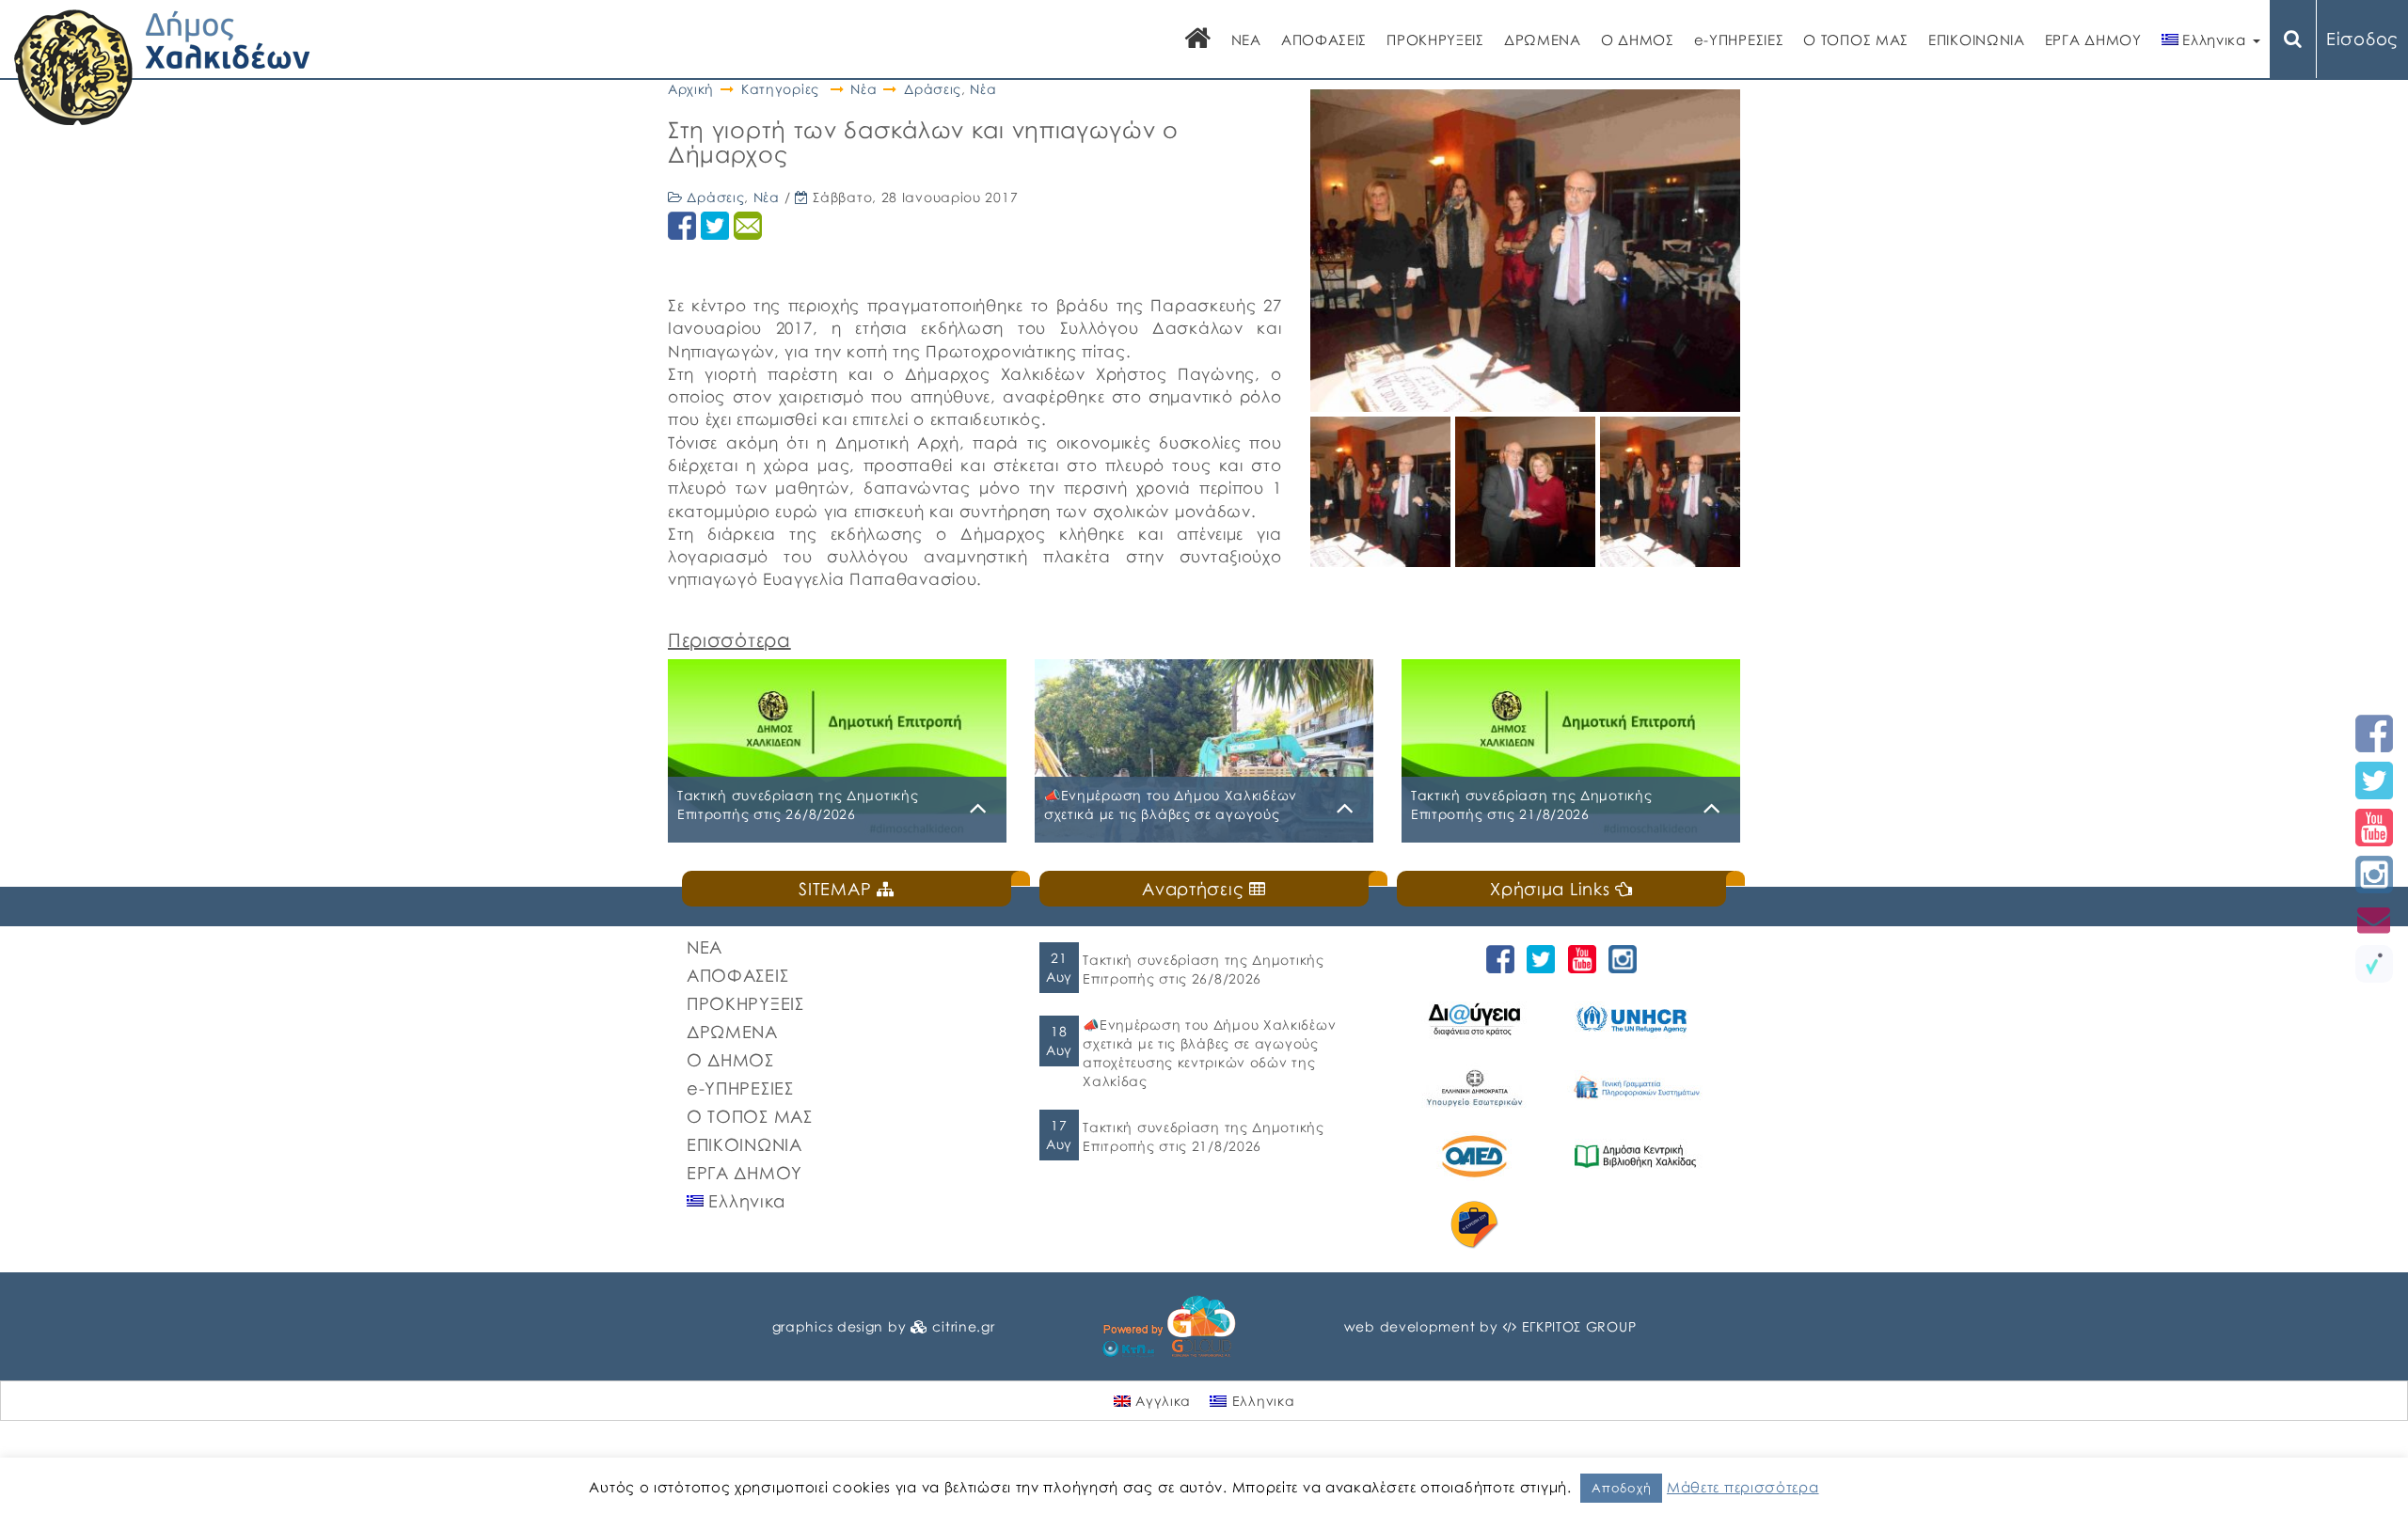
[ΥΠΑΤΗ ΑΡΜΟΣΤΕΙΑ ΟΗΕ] (1638, 1019)
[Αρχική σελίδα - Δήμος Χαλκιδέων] (162, 65)
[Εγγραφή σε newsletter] (2374, 919)
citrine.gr (963, 1326)
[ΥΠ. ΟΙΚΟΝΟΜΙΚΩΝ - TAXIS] (1638, 1088)
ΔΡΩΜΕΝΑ (1543, 39)
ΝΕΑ (1246, 39)
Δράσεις (933, 89)
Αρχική (691, 89)
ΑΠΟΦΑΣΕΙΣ (1324, 39)
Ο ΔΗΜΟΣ (1638, 39)
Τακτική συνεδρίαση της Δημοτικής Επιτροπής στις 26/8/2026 (1203, 969)
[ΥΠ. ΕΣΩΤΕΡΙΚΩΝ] (1477, 1088)
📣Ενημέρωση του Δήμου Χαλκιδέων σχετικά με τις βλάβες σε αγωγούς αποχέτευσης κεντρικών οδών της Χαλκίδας (1209, 1053)
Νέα (863, 89)
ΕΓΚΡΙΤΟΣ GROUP (1579, 1326)
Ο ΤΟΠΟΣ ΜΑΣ (1856, 39)
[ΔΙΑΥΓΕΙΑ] (1477, 1019)
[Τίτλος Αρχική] (1198, 40)
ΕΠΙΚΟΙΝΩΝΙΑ (1977, 39)
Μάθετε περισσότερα (1743, 1487)
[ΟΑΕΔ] (1477, 1156)
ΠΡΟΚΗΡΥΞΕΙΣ (1435, 39)
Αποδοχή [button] (1621, 1488)
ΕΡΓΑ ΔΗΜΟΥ (2093, 39)
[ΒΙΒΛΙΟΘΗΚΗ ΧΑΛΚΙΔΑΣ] (1638, 1156)
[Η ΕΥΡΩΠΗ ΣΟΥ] (1477, 1225)
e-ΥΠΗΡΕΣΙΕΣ (1739, 39)
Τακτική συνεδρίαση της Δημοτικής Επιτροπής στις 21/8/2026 (1203, 1136)
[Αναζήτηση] (2293, 39)
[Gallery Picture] (1383, 560)
